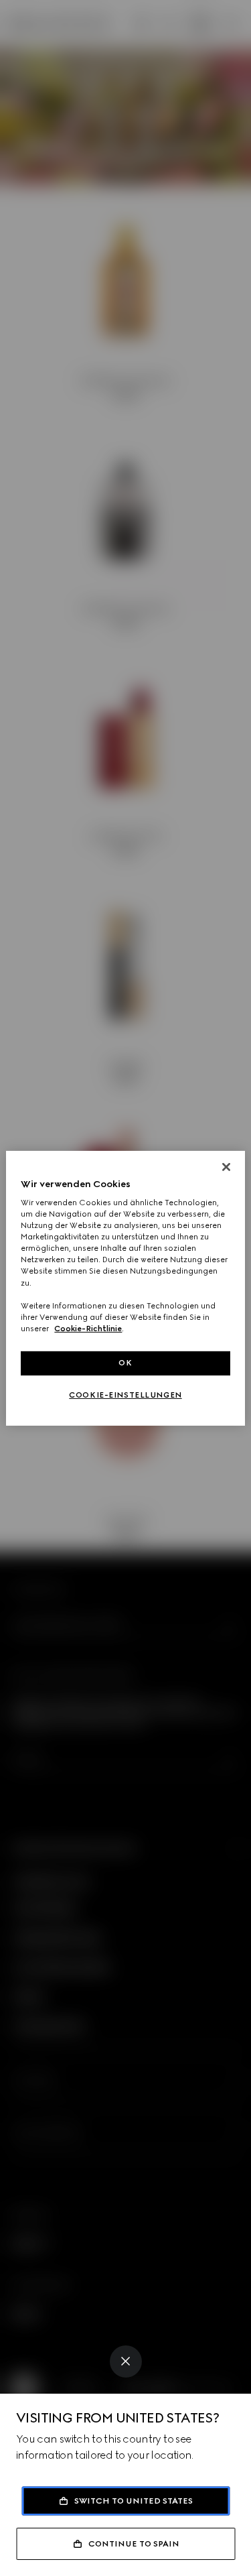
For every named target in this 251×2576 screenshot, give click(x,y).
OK (125, 1363)
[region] (125, 1288)
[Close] (126, 2362)
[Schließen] (226, 1166)
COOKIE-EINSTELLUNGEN (125, 1395)
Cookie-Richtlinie (88, 1329)
